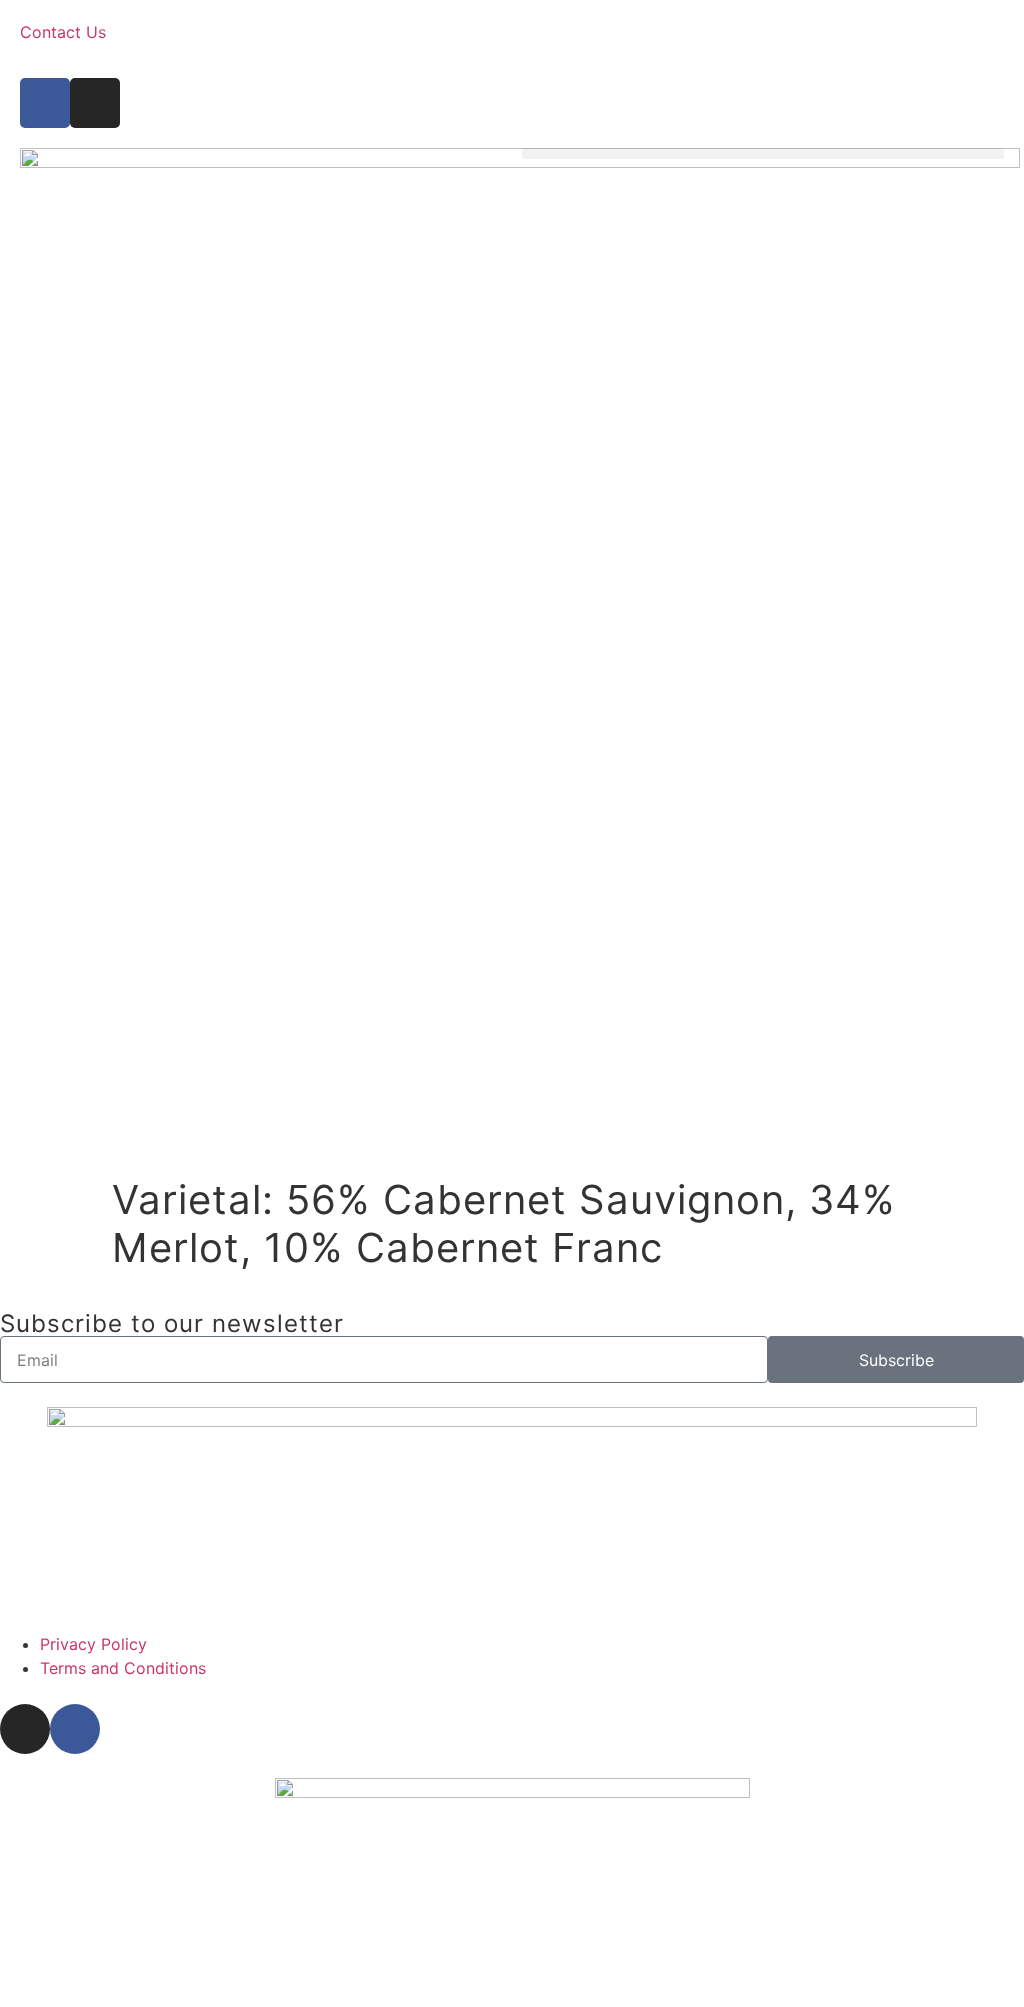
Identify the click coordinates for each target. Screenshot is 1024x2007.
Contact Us (63, 32)
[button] (763, 153)
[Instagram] (95, 103)
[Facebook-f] (45, 103)
